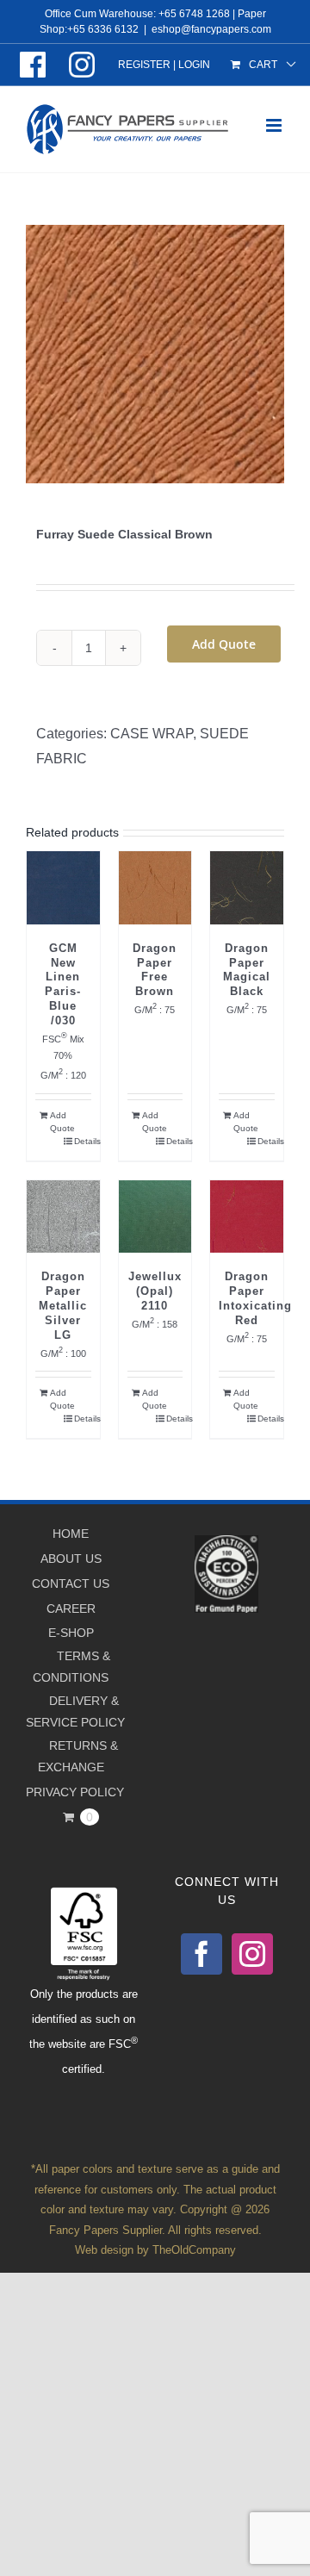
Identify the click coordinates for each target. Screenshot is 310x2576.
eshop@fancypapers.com (211, 29)
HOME (71, 1534)
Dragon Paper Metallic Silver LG (63, 1306)
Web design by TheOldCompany (155, 2250)
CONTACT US (71, 1584)
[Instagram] (252, 1954)
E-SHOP (71, 1633)
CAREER (71, 1608)
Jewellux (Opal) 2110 (155, 1291)
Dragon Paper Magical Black (247, 970)
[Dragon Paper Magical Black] (247, 888)
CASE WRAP (152, 734)
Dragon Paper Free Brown (155, 970)
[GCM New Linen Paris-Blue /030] (63, 888)
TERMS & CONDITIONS (71, 1667)
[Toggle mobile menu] (275, 125)
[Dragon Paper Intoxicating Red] (247, 1217)
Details (83, 1141)
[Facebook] (201, 1954)
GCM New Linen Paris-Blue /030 (63, 984)
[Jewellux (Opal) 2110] (155, 1217)
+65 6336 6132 (103, 29)
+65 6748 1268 (194, 14)
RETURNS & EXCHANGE (78, 1756)
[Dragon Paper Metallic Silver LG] (63, 1217)
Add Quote (224, 644)
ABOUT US (71, 1559)
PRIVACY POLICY (75, 1792)
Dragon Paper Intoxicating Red (255, 1298)
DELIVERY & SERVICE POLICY (75, 1711)
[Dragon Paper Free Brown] (155, 888)
